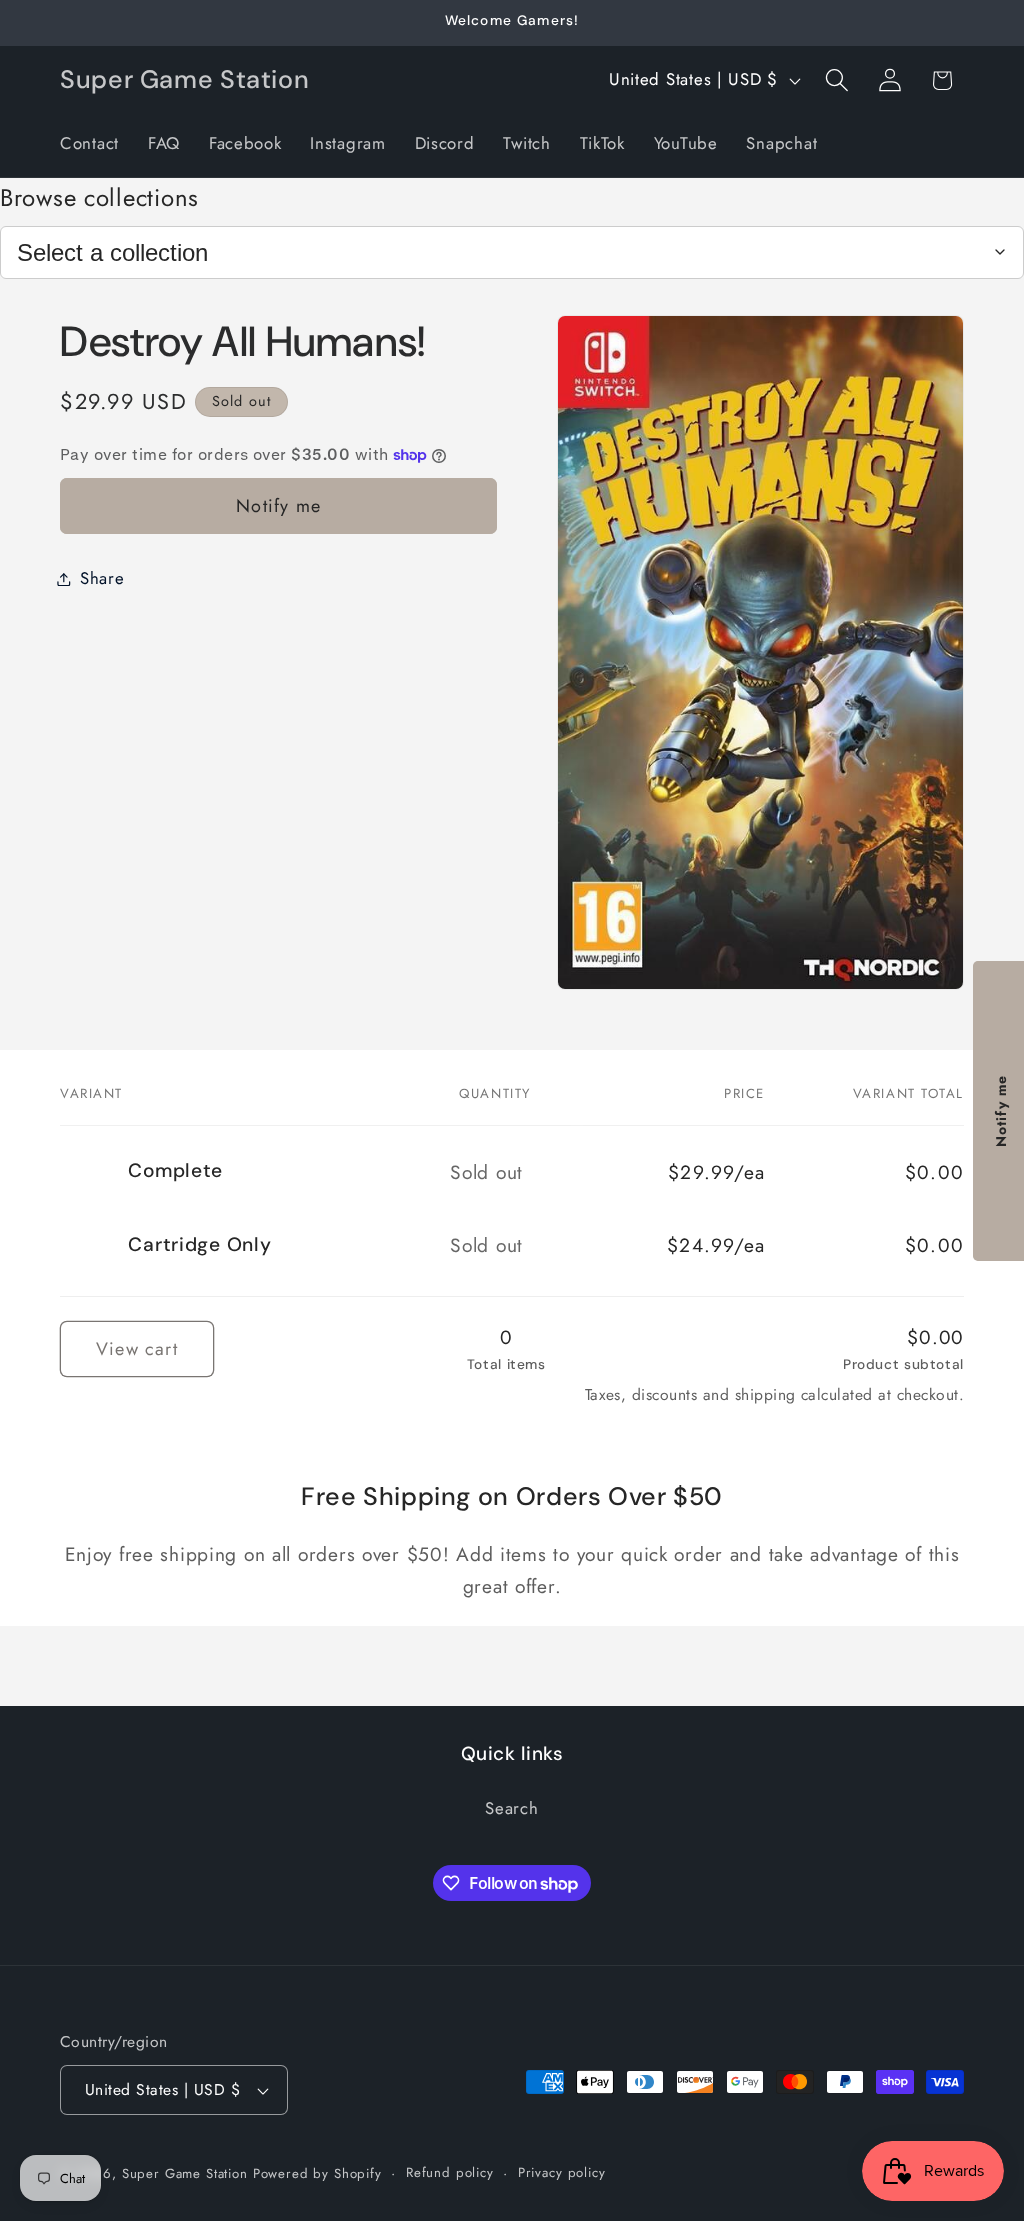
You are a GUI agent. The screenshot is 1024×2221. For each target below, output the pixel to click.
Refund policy (450, 2172)
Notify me (278, 506)
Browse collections (99, 197)
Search (511, 1808)
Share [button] (102, 578)
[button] (836, 80)
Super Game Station (185, 2173)
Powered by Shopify (317, 2173)
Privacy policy (562, 2172)
